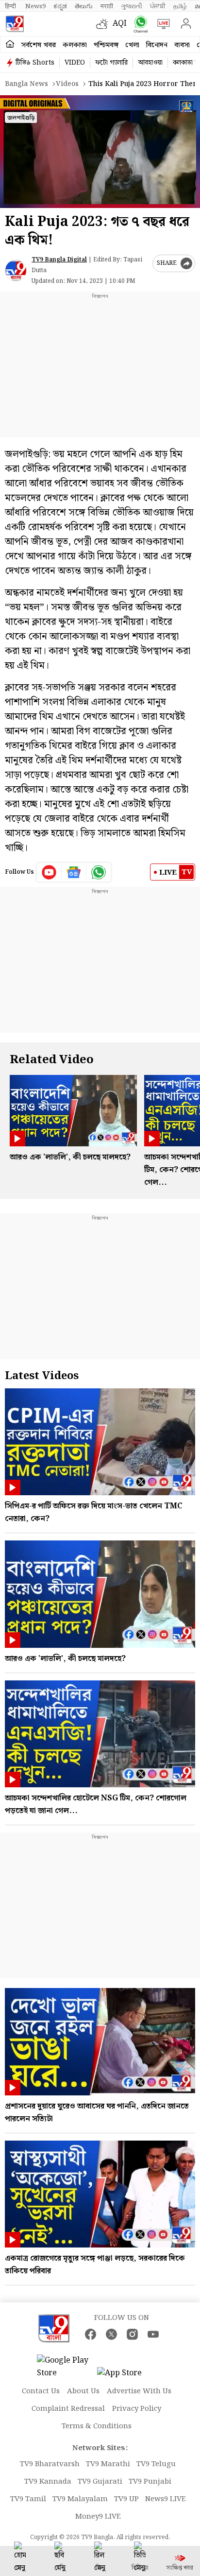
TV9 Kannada (48, 2482)
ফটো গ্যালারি (111, 63)
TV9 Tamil (28, 2499)
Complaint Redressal (68, 2409)
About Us (83, 2391)
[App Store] (126, 2376)
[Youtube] (49, 872)
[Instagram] (132, 2334)
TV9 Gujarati (100, 2482)
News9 (35, 6)
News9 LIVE (166, 2499)
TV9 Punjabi (150, 2482)
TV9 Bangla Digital (59, 260)
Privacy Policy (137, 2409)
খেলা (132, 45)
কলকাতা (75, 45)
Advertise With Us (139, 2391)
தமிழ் (180, 6)
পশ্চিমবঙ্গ (106, 45)
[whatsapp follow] (99, 872)
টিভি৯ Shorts (35, 63)
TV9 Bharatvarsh (50, 2464)
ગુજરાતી (132, 6)
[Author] (16, 270)
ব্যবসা (182, 45)
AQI (120, 24)
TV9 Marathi (108, 2464)
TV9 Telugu (156, 2464)
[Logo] (15, 24)
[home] (10, 44)
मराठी (107, 6)
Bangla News (26, 84)
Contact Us (41, 2391)
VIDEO (75, 63)
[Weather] (104, 24)
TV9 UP (126, 2499)
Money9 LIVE (98, 2517)
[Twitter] (111, 2334)
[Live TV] (161, 24)
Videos (67, 84)
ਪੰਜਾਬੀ (158, 6)
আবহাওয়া (150, 63)
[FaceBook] (91, 2334)
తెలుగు (84, 6)
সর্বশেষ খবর (39, 45)
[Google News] (74, 872)
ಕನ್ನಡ (60, 6)
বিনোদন (157, 45)
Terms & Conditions (97, 2426)
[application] (100, 152)
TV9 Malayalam (80, 2499)
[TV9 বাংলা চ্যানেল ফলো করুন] (139, 24)
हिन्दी (11, 6)
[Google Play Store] (66, 2367)
